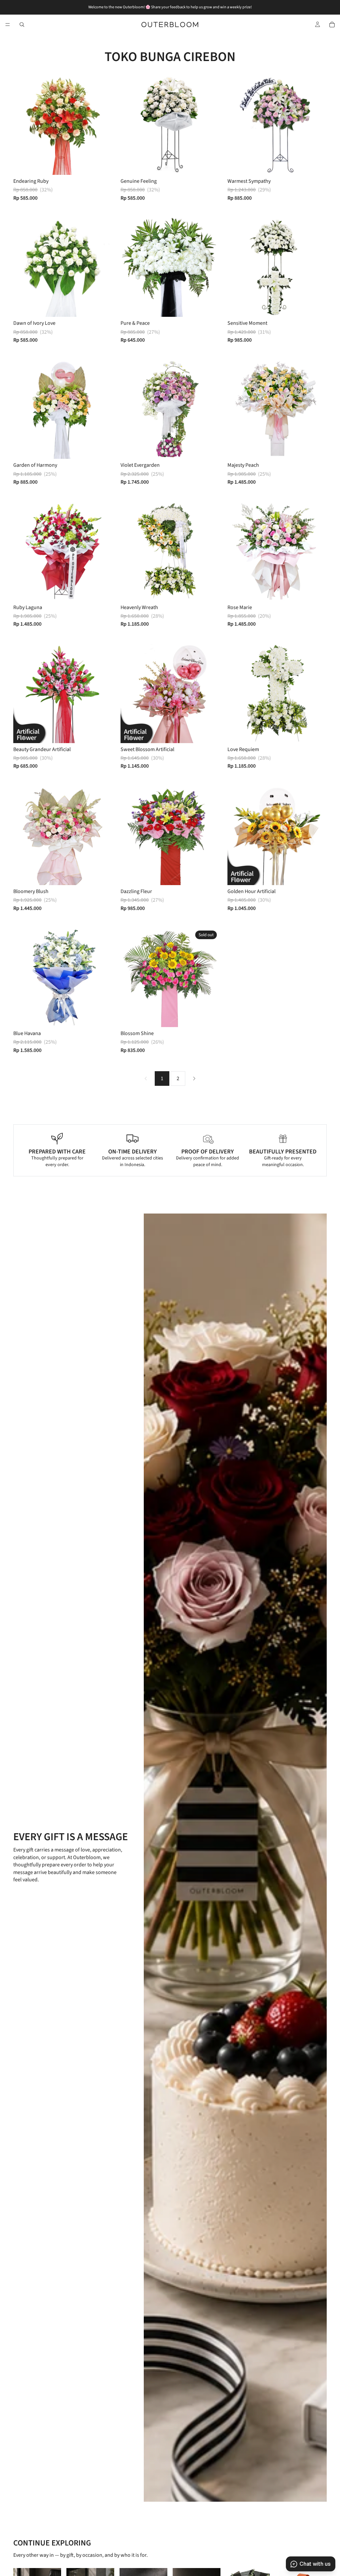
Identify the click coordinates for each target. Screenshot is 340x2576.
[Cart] (332, 25)
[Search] (22, 25)
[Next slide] (210, 267)
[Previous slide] (130, 267)
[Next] (194, 1079)
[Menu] (8, 25)
